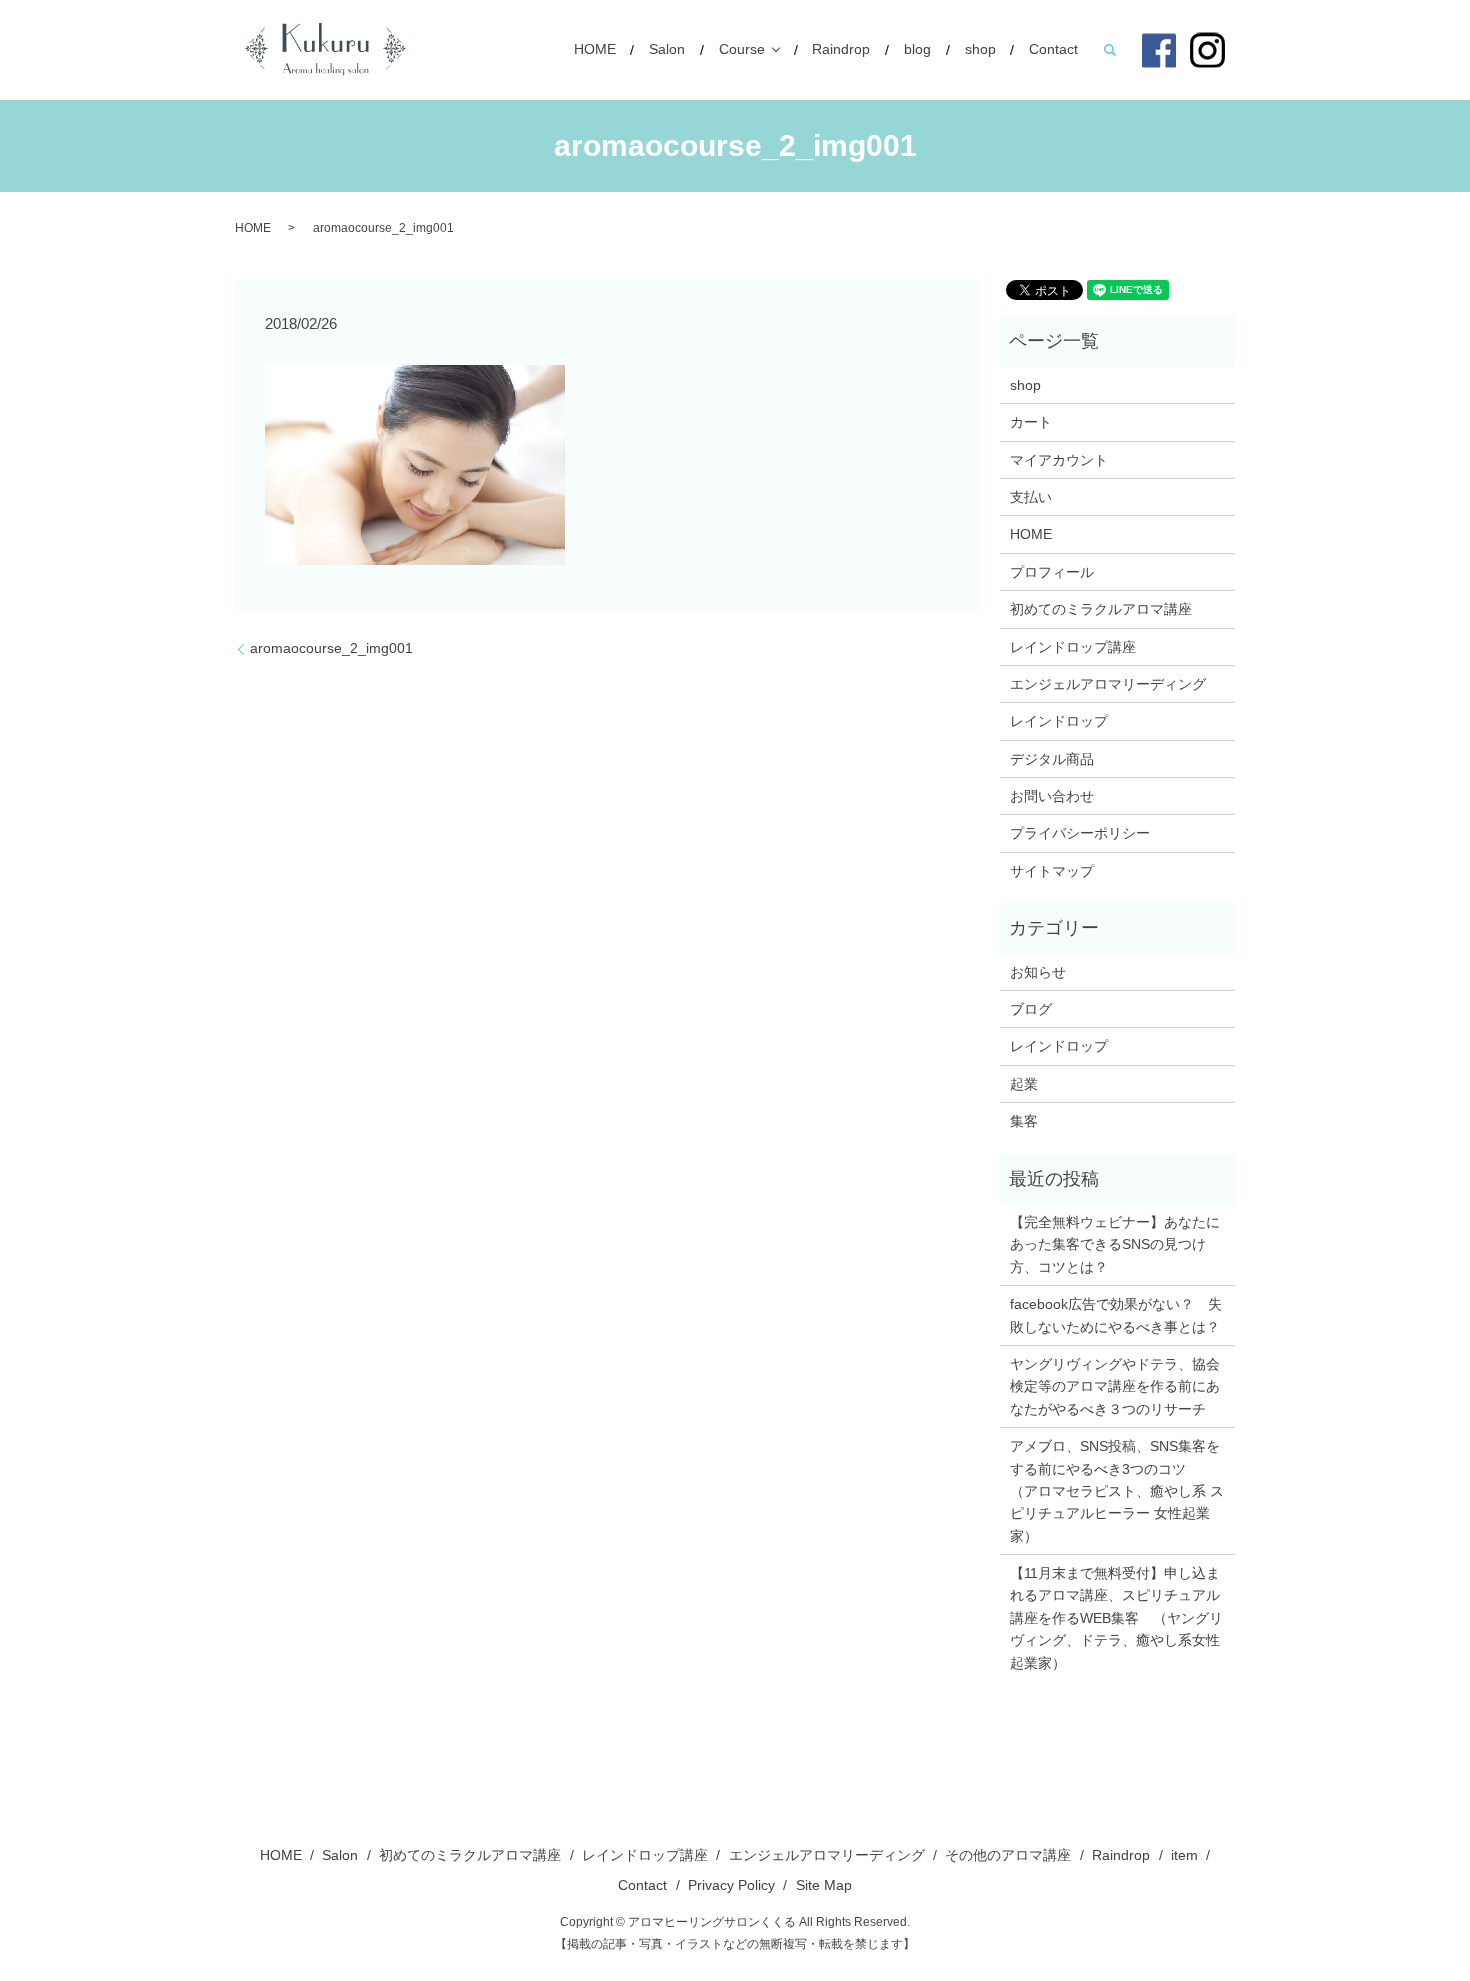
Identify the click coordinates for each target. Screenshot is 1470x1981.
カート (1031, 422)
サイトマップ (1052, 871)
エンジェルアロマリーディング (1108, 684)
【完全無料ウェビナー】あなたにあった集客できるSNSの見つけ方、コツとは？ (1115, 1244)
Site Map (824, 1885)
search (1110, 50)
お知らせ (1038, 972)
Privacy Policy (731, 1885)
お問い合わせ (1052, 796)
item (1184, 1855)
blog (917, 50)
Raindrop (841, 50)
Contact (1053, 50)
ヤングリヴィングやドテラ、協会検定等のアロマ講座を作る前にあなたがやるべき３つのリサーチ (1115, 1386)
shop (980, 50)
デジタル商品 (1052, 759)
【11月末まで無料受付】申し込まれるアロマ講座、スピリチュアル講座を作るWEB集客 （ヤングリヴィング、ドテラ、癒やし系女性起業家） (1116, 1618)
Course (742, 50)
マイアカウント (1059, 460)
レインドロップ (1059, 721)
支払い (1031, 497)
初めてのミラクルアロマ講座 (1101, 609)
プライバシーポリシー (1080, 833)
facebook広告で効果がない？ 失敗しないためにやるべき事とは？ (1116, 1315)
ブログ (1031, 1009)
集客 (1024, 1121)
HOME (595, 50)
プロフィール (1052, 572)
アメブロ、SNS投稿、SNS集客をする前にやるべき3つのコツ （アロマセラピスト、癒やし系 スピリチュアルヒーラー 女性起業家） (1117, 1491)
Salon (667, 50)
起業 (1024, 1084)
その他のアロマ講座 (1008, 1855)
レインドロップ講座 (1073, 647)
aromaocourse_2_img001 (331, 648)
